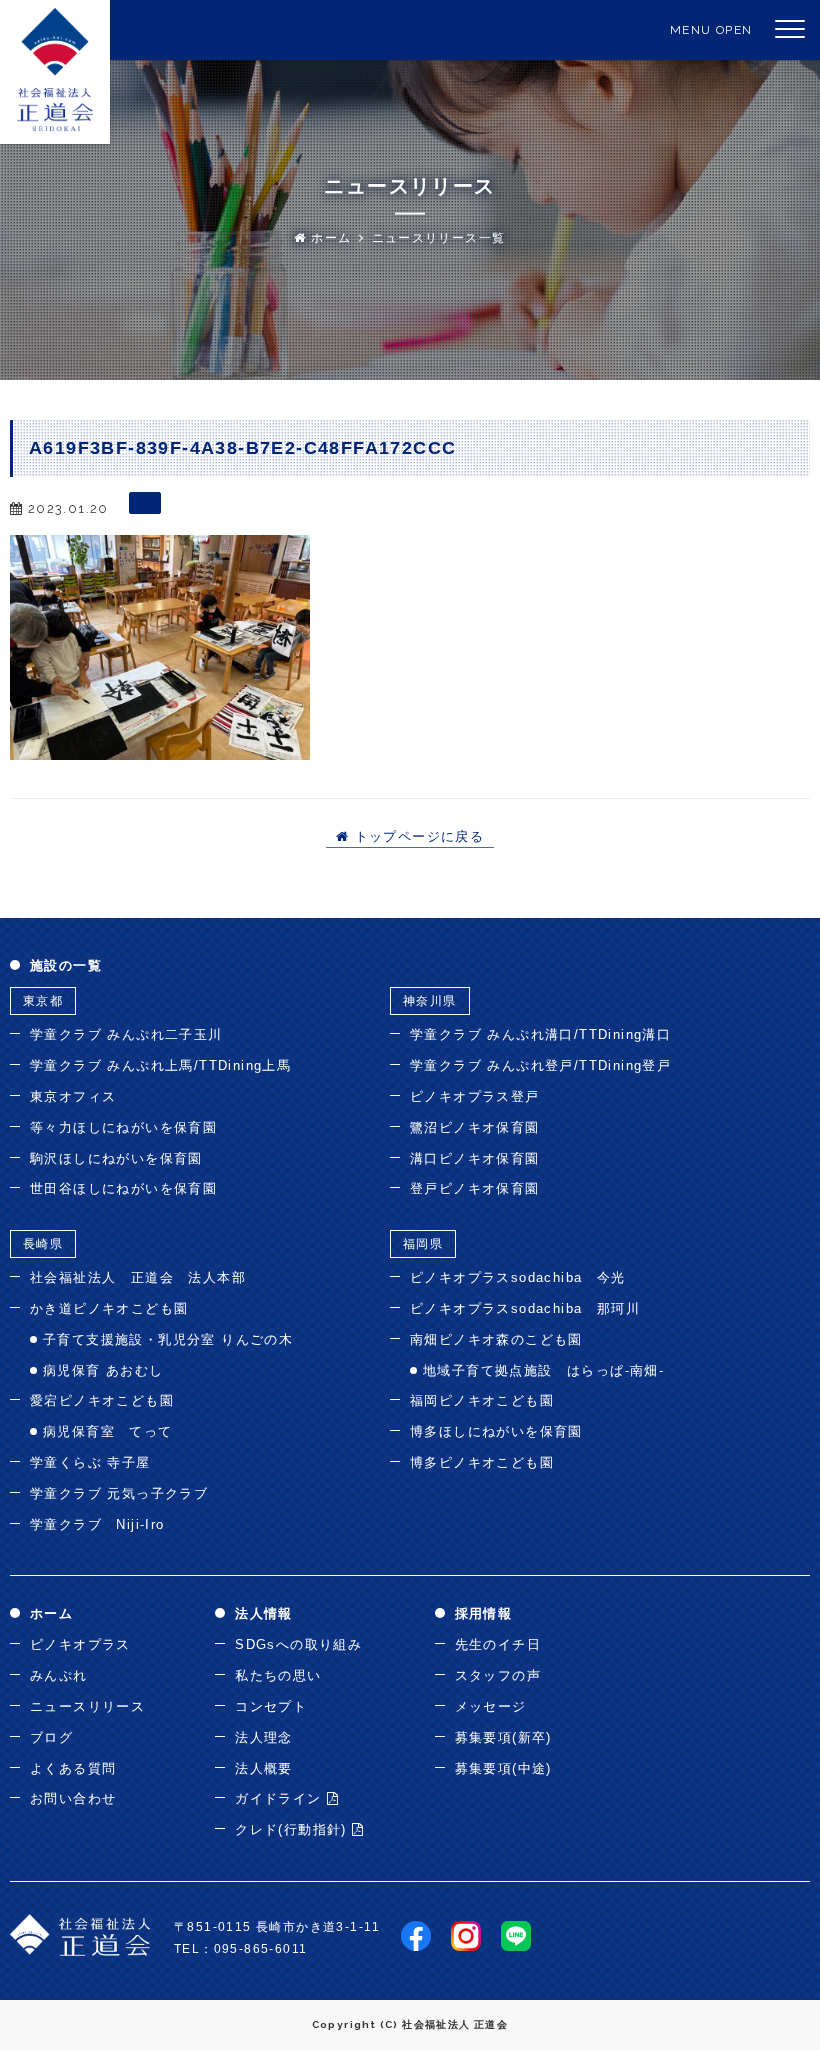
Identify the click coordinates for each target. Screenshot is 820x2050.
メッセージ (491, 1706)
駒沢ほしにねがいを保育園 (116, 1158)
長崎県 (43, 1244)
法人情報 (264, 1613)
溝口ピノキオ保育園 (475, 1158)
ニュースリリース (87, 1706)
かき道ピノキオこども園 (109, 1308)
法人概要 (264, 1768)
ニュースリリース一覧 (439, 238)
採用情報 (484, 1613)
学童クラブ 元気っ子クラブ (119, 1493)
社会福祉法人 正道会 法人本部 (138, 1277)
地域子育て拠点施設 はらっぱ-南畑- (543, 1370)
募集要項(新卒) (503, 1737)
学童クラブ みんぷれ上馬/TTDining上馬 (160, 1065)
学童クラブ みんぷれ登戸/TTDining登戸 (540, 1065)
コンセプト (271, 1706)
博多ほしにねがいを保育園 (496, 1431)
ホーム (329, 238)
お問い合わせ (73, 1798)
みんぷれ (59, 1675)
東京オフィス (73, 1096)
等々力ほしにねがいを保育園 (123, 1127)
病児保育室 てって (108, 1431)
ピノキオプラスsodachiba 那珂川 (525, 1308)
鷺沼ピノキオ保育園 (475, 1127)
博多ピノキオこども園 (482, 1462)
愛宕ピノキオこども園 (102, 1400)
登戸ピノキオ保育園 (475, 1188)
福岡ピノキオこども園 (482, 1400)
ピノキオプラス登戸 (475, 1096)
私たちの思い (278, 1675)
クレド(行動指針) (293, 1829)
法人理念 (264, 1737)
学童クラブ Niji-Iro (97, 1524)
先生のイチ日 (498, 1644)
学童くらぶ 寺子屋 (90, 1462)
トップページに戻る (416, 837)
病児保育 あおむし (103, 1370)
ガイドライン (281, 1798)
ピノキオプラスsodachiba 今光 (518, 1277)
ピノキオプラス (80, 1644)
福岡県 (423, 1244)
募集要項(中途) (503, 1768)
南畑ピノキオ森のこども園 (496, 1339)
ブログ (51, 1737)
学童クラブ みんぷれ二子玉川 (126, 1034)
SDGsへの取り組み (298, 1644)
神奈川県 (430, 1001)
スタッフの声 (498, 1675)
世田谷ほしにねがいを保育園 (123, 1188)
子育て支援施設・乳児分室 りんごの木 (168, 1339)
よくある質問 (73, 1768)
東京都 (43, 1001)
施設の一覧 (66, 965)
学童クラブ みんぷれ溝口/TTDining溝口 (540, 1034)
